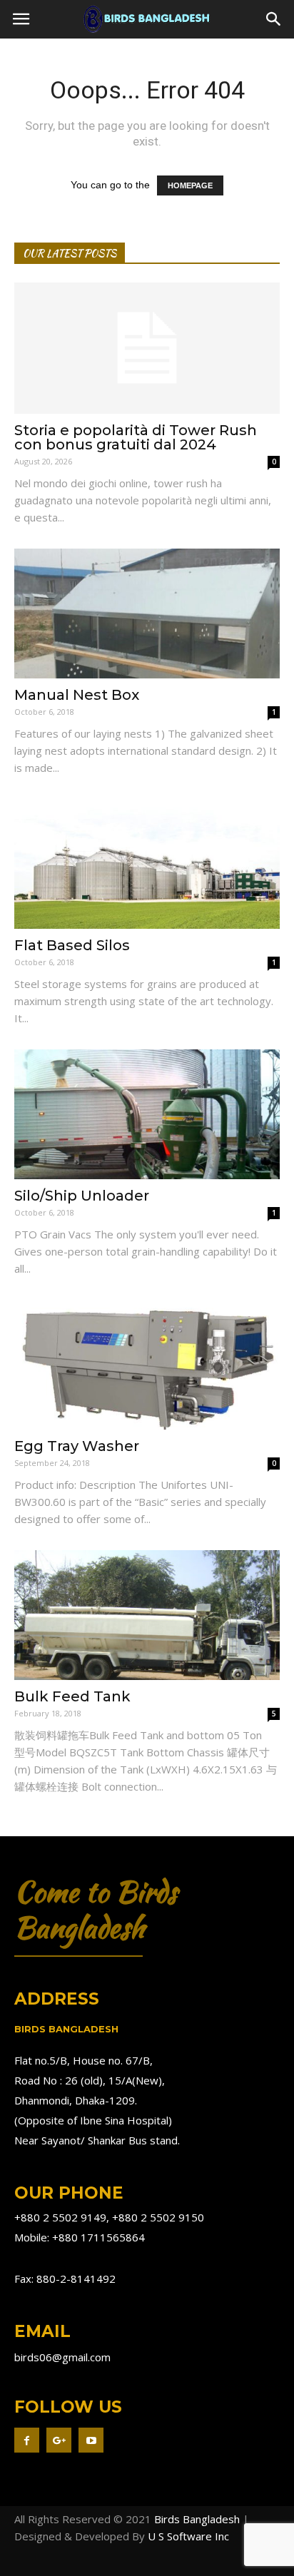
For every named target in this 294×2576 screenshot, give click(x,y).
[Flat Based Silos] (147, 864)
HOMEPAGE (190, 185)
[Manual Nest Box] (147, 614)
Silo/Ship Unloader (82, 1196)
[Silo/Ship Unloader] (147, 1114)
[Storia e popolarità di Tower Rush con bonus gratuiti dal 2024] (147, 348)
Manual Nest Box (77, 695)
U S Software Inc (188, 2536)
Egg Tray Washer (77, 1446)
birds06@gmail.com (62, 2357)
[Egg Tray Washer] (147, 1365)
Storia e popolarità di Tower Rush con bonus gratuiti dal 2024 (136, 437)
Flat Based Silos (72, 945)
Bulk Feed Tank (72, 1696)
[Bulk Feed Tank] (147, 1615)
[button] (274, 19)
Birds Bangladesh (197, 2519)
